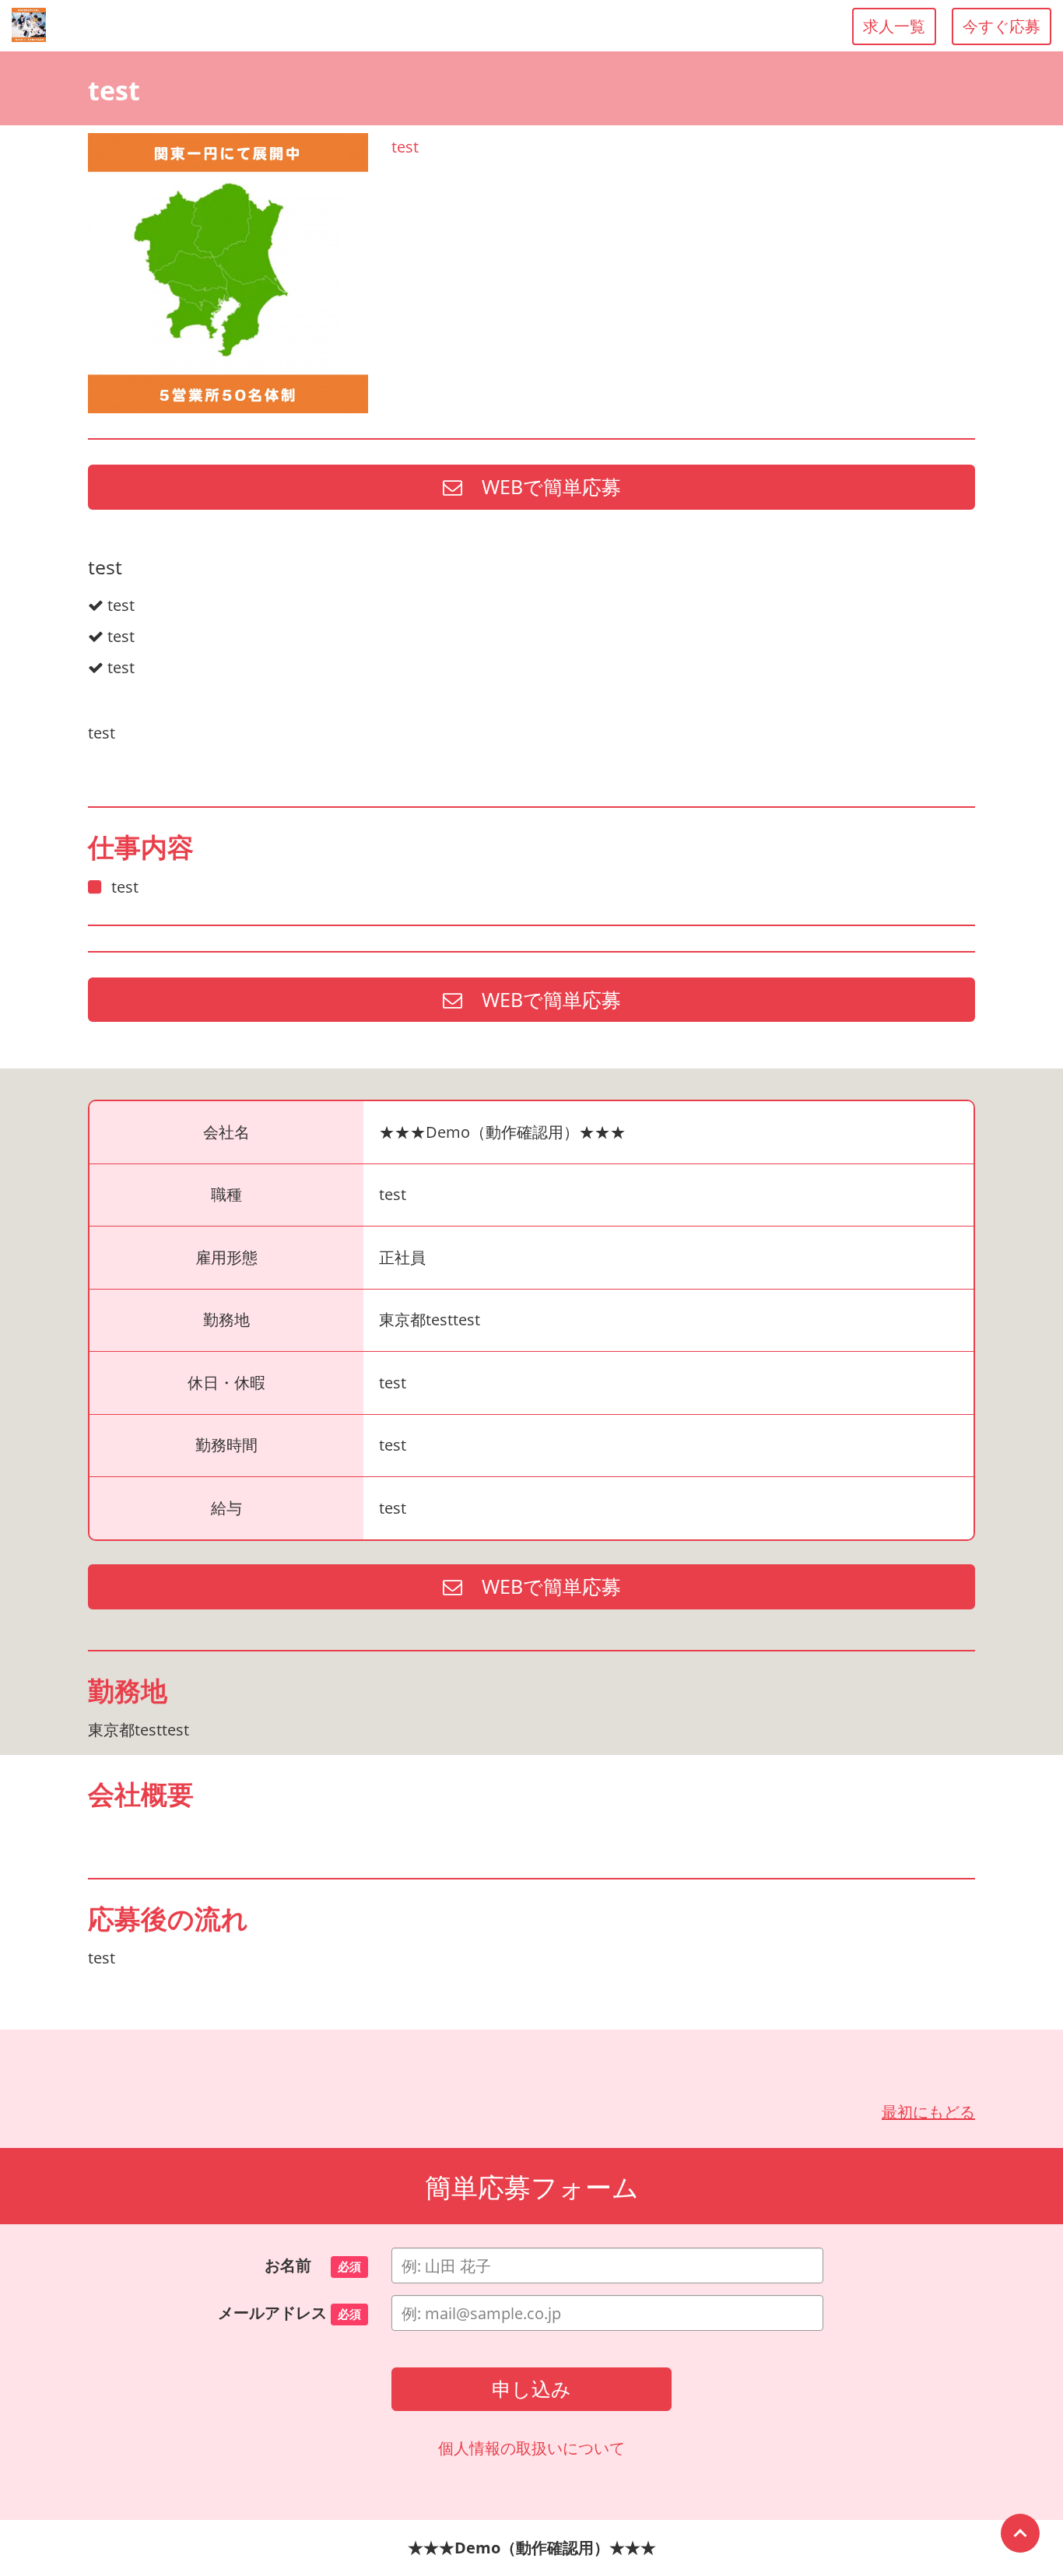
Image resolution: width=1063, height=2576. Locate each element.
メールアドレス (289, 2313)
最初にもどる (928, 2112)
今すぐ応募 (1002, 26)
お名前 (313, 2265)
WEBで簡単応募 (542, 486)
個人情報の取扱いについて (531, 2448)
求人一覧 (894, 26)
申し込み (531, 2388)
